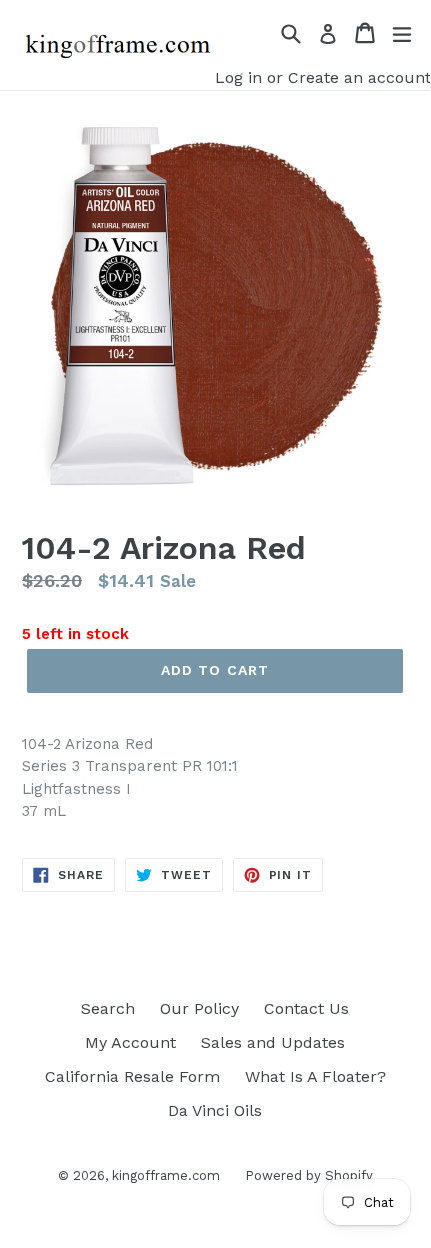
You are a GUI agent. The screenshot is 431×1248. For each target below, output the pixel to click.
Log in (238, 77)
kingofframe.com (166, 1175)
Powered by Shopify (309, 1175)
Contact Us (306, 1008)
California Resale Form (132, 1076)
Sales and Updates (273, 1042)
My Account (130, 1042)
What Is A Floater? (315, 1076)
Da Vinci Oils (215, 1110)
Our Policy (199, 1008)
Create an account (359, 77)
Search (108, 1008)
